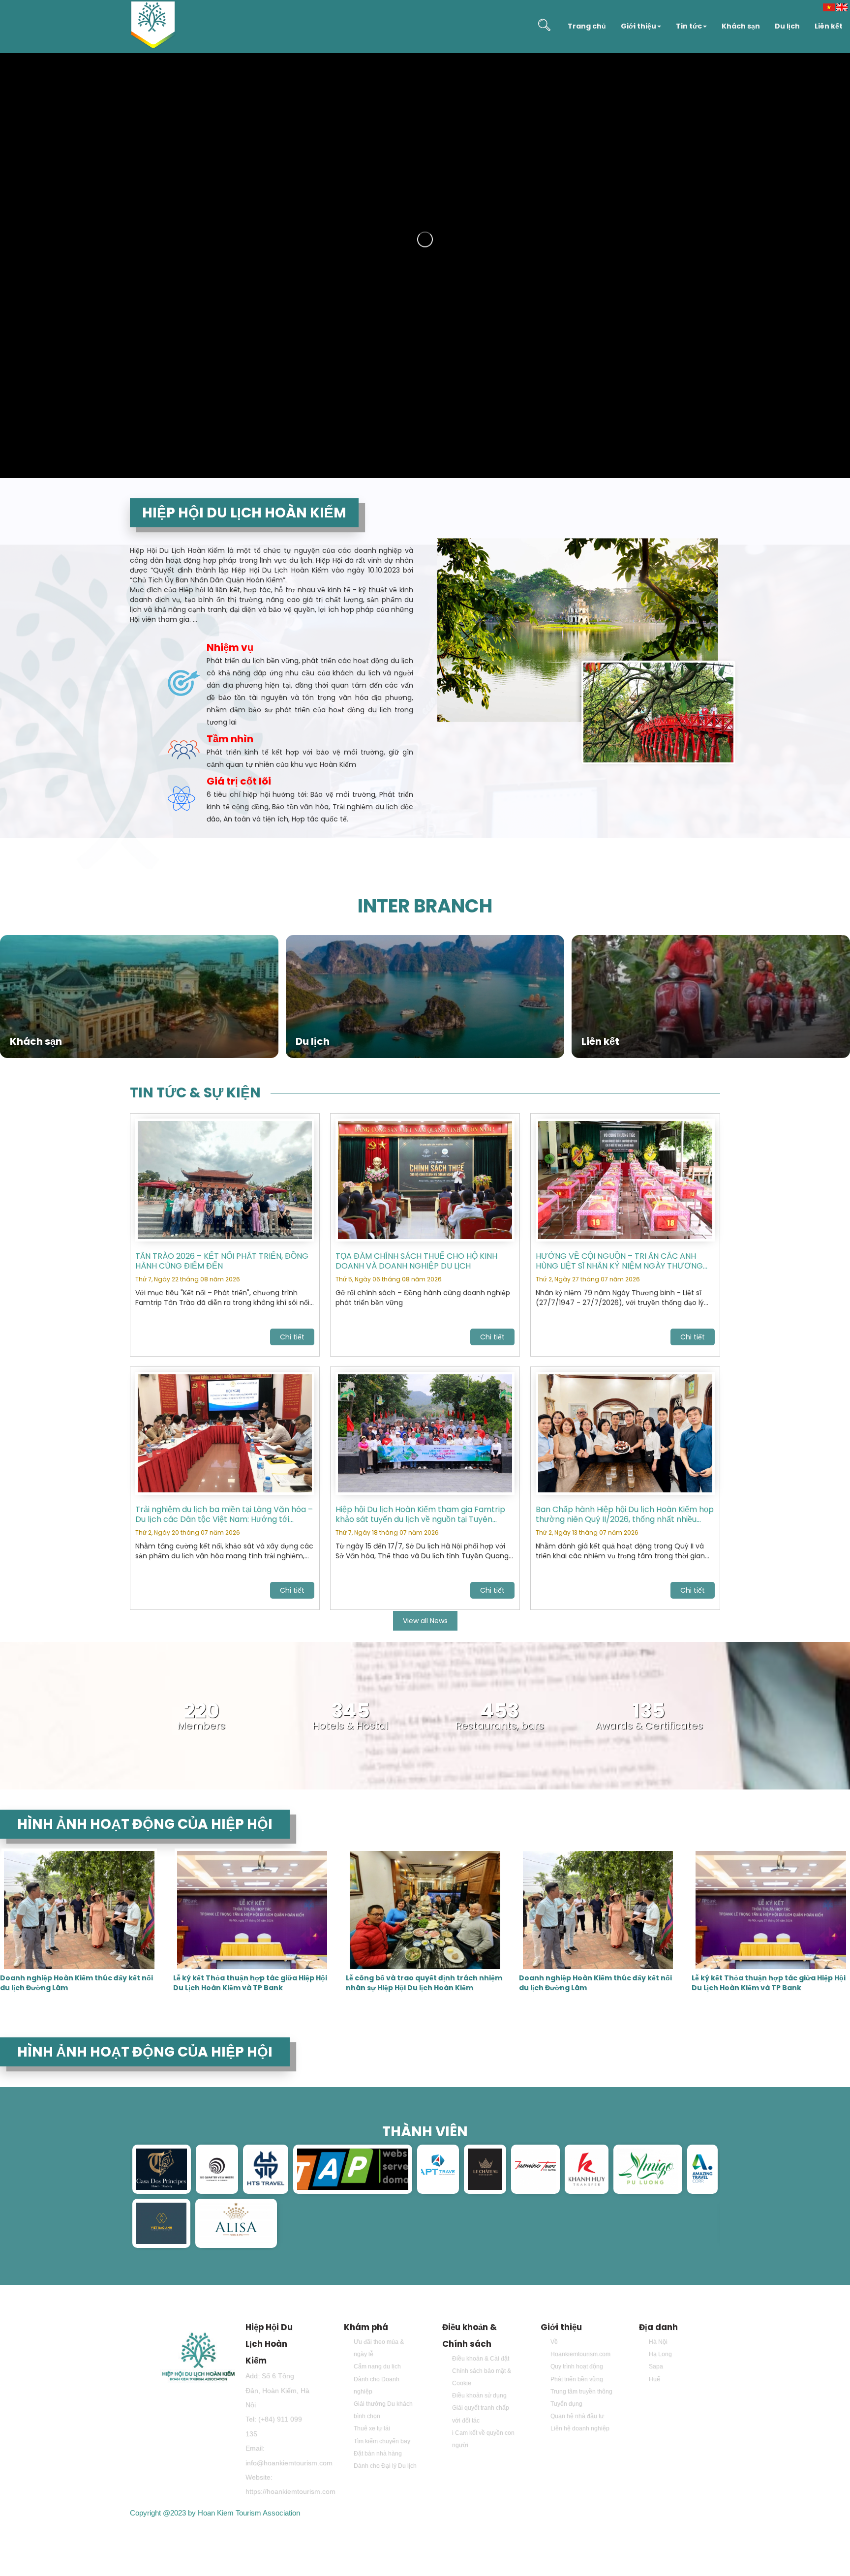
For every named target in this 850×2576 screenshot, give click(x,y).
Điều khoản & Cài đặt (481, 2359)
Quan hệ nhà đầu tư (577, 2416)
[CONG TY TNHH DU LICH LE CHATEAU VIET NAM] (485, 2169)
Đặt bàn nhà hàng (378, 2454)
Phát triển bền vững (577, 2379)
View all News (425, 1621)
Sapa (656, 2366)
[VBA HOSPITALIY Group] (161, 2223)
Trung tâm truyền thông (581, 2392)
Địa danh (658, 2327)
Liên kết (829, 26)
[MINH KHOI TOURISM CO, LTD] (217, 2169)
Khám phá (366, 2327)
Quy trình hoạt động (577, 2366)
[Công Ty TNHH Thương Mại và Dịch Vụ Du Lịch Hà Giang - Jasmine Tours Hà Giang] (535, 2169)
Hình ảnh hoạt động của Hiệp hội (145, 1824)
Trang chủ (587, 26)
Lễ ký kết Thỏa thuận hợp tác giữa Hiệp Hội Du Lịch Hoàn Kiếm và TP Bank (250, 1983)
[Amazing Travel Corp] (702, 2169)
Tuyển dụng (566, 2404)
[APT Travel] (438, 2169)
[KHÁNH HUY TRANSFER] (587, 2169)
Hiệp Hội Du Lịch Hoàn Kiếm (269, 2344)
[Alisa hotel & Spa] (236, 2223)
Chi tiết (292, 1337)
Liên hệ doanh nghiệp (580, 2428)
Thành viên (425, 2132)
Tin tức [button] (689, 26)
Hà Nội (658, 2342)
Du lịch (787, 26)
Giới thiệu (561, 2327)
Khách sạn (741, 26)
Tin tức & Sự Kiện (195, 1093)
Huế (654, 2379)
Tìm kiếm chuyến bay (382, 2441)
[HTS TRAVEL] (266, 2169)
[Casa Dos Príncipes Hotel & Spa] (162, 2169)
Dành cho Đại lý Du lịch (385, 2466)
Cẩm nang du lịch (377, 2366)
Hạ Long (660, 2354)
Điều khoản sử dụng (479, 2395)
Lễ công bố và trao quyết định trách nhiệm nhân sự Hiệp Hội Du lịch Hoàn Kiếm (424, 1983)
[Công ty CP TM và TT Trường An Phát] (353, 2169)
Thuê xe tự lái (372, 2428)
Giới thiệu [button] (638, 26)
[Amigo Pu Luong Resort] (648, 2169)
